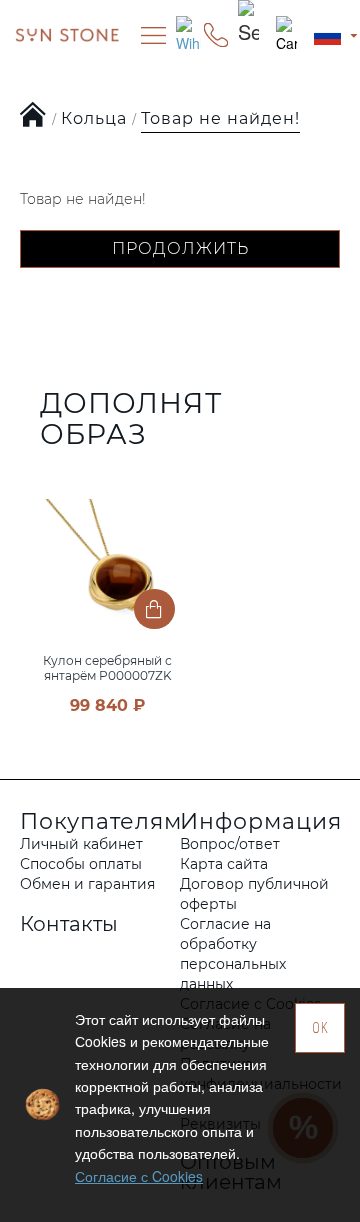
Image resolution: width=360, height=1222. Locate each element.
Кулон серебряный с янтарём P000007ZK (107, 668)
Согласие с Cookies (139, 1176)
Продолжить (180, 248)
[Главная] (33, 116)
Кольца (94, 118)
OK (320, 1027)
